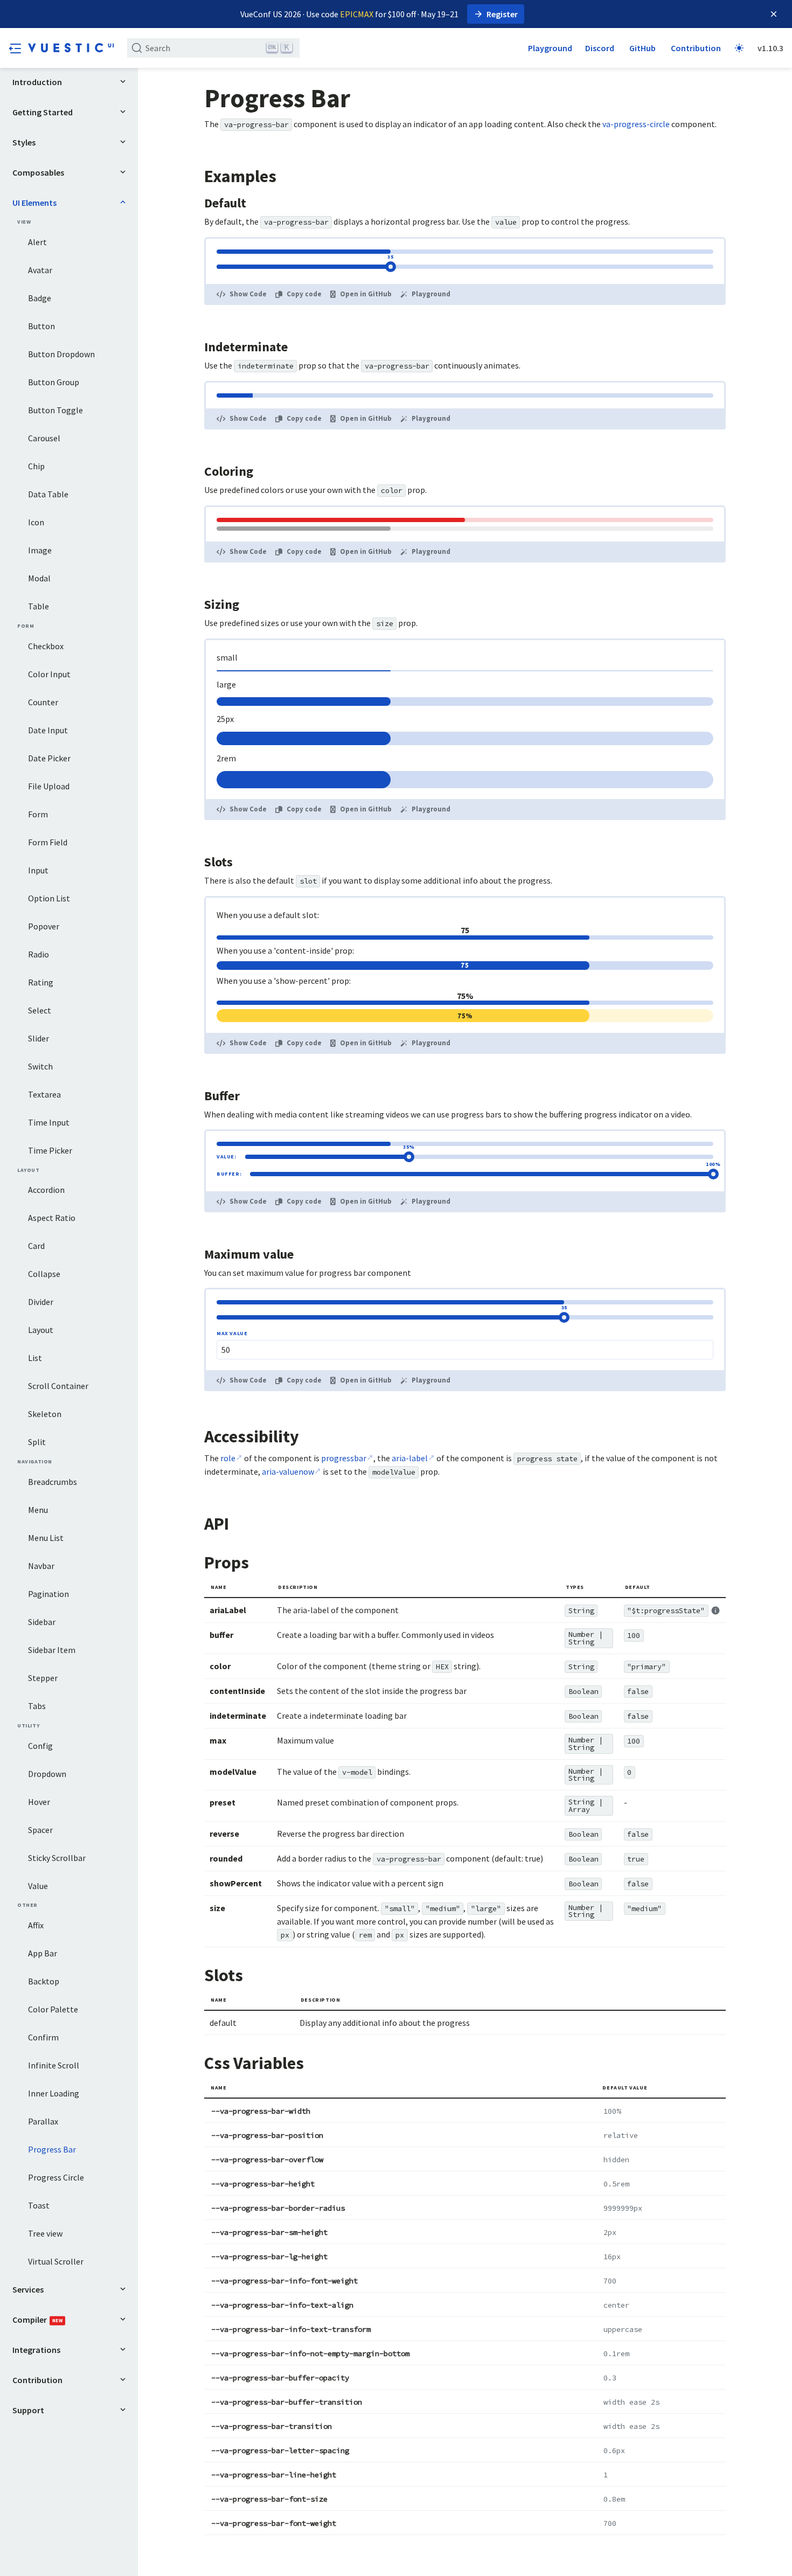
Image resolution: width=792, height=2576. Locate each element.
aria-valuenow (288, 1471)
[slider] (391, 267)
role (228, 1458)
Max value (232, 1334)
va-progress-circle (636, 124)
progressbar (344, 1458)
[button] (15, 48)
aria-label (410, 1458)
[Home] (71, 48)
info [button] (715, 1610)
